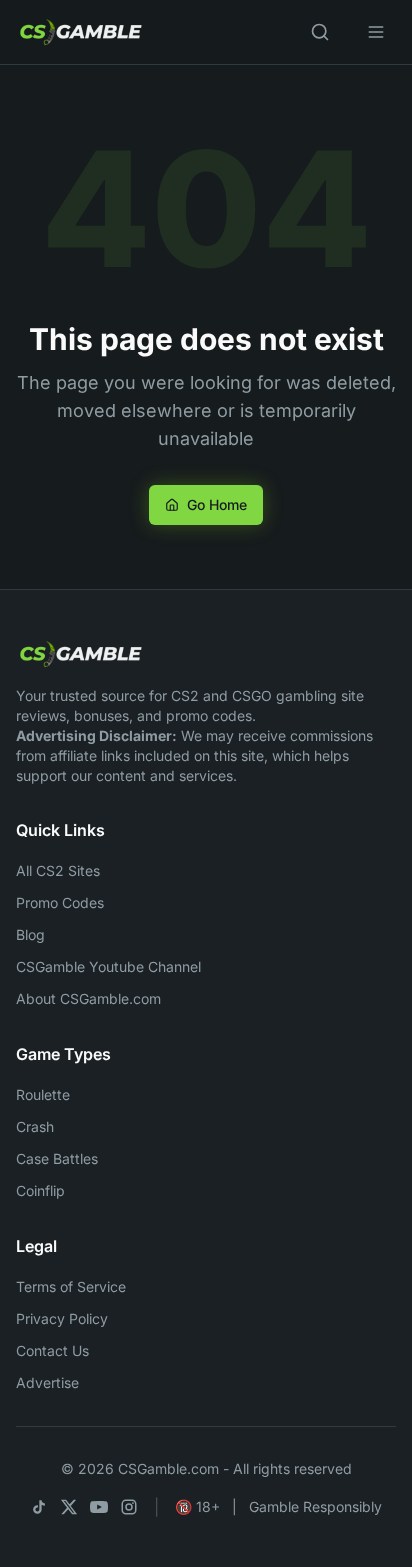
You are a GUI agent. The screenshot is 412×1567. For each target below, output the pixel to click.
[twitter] (69, 1507)
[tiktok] (39, 1507)
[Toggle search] (320, 32)
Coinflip (40, 1190)
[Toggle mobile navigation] (376, 32)
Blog (30, 934)
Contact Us (52, 1350)
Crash (35, 1126)
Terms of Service (71, 1286)
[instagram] (129, 1507)
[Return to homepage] (80, 32)
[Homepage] (80, 654)
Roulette (43, 1094)
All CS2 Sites (58, 870)
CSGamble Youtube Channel (108, 966)
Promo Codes (60, 902)
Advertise (47, 1382)
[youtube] (99, 1507)
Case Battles (57, 1158)
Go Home (217, 504)
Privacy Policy (62, 1318)
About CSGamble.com (88, 998)
